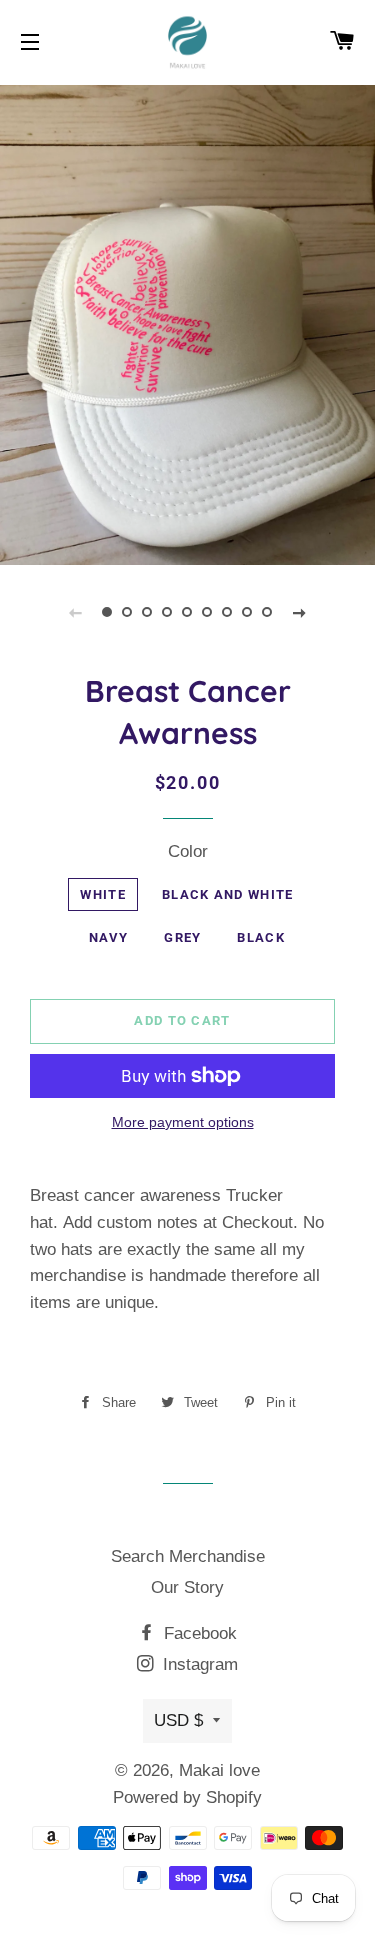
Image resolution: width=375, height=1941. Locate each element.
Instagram (198, 1664)
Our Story (187, 1587)
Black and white (228, 894)
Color (188, 851)
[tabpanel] (187, 322)
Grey (182, 937)
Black (261, 937)
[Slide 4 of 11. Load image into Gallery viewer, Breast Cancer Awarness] (168, 612)
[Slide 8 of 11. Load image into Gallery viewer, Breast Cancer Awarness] (248, 612)
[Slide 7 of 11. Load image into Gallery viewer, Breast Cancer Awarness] (228, 612)
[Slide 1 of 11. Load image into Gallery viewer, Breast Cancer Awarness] (108, 612)
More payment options (183, 1122)
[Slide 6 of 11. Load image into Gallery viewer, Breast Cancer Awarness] (208, 612)
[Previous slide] (76, 612)
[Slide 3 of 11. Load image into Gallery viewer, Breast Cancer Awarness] (148, 612)
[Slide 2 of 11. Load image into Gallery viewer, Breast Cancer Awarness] (128, 612)
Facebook (198, 1633)
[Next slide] (300, 612)
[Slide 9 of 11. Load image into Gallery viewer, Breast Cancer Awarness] (268, 612)
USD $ (178, 1720)
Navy (108, 937)
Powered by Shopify (187, 1797)
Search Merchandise (188, 1556)
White (103, 894)
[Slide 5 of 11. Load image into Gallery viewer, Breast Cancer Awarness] (188, 612)
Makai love (219, 1770)
